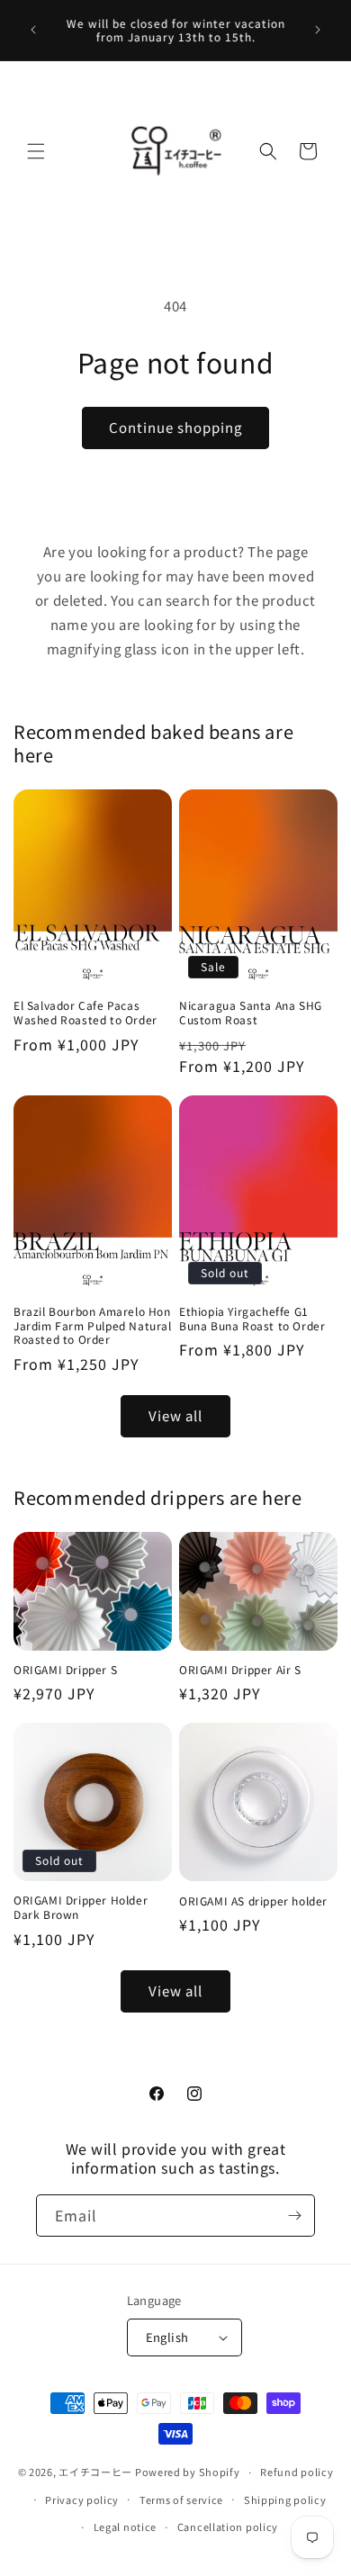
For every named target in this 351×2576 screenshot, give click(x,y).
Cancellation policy (228, 2526)
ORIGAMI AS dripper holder (253, 1901)
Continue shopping (175, 427)
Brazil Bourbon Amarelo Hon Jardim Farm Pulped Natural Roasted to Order (93, 1325)
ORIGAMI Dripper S (65, 1670)
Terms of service (181, 2499)
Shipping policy (285, 2499)
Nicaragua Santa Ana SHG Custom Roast (251, 1012)
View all (175, 1415)
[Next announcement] (318, 30)
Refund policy (297, 2472)
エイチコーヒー (95, 2472)
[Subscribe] (294, 2216)
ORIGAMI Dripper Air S (240, 1670)
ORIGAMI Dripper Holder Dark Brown (81, 1907)
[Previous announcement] (33, 30)
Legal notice (125, 2526)
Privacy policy (82, 2499)
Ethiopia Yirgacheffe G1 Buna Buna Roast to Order (252, 1318)
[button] (36, 151)
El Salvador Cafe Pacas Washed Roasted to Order (85, 1012)
